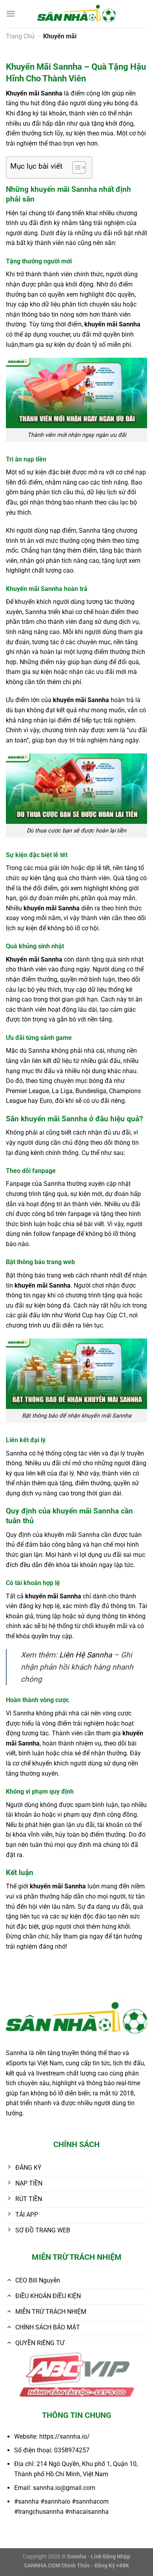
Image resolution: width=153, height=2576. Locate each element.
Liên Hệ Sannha (86, 1655)
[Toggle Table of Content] (75, 168)
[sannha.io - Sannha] (76, 14)
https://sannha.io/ (65, 2436)
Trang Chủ (20, 36)
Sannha (52, 93)
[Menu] (11, 14)
